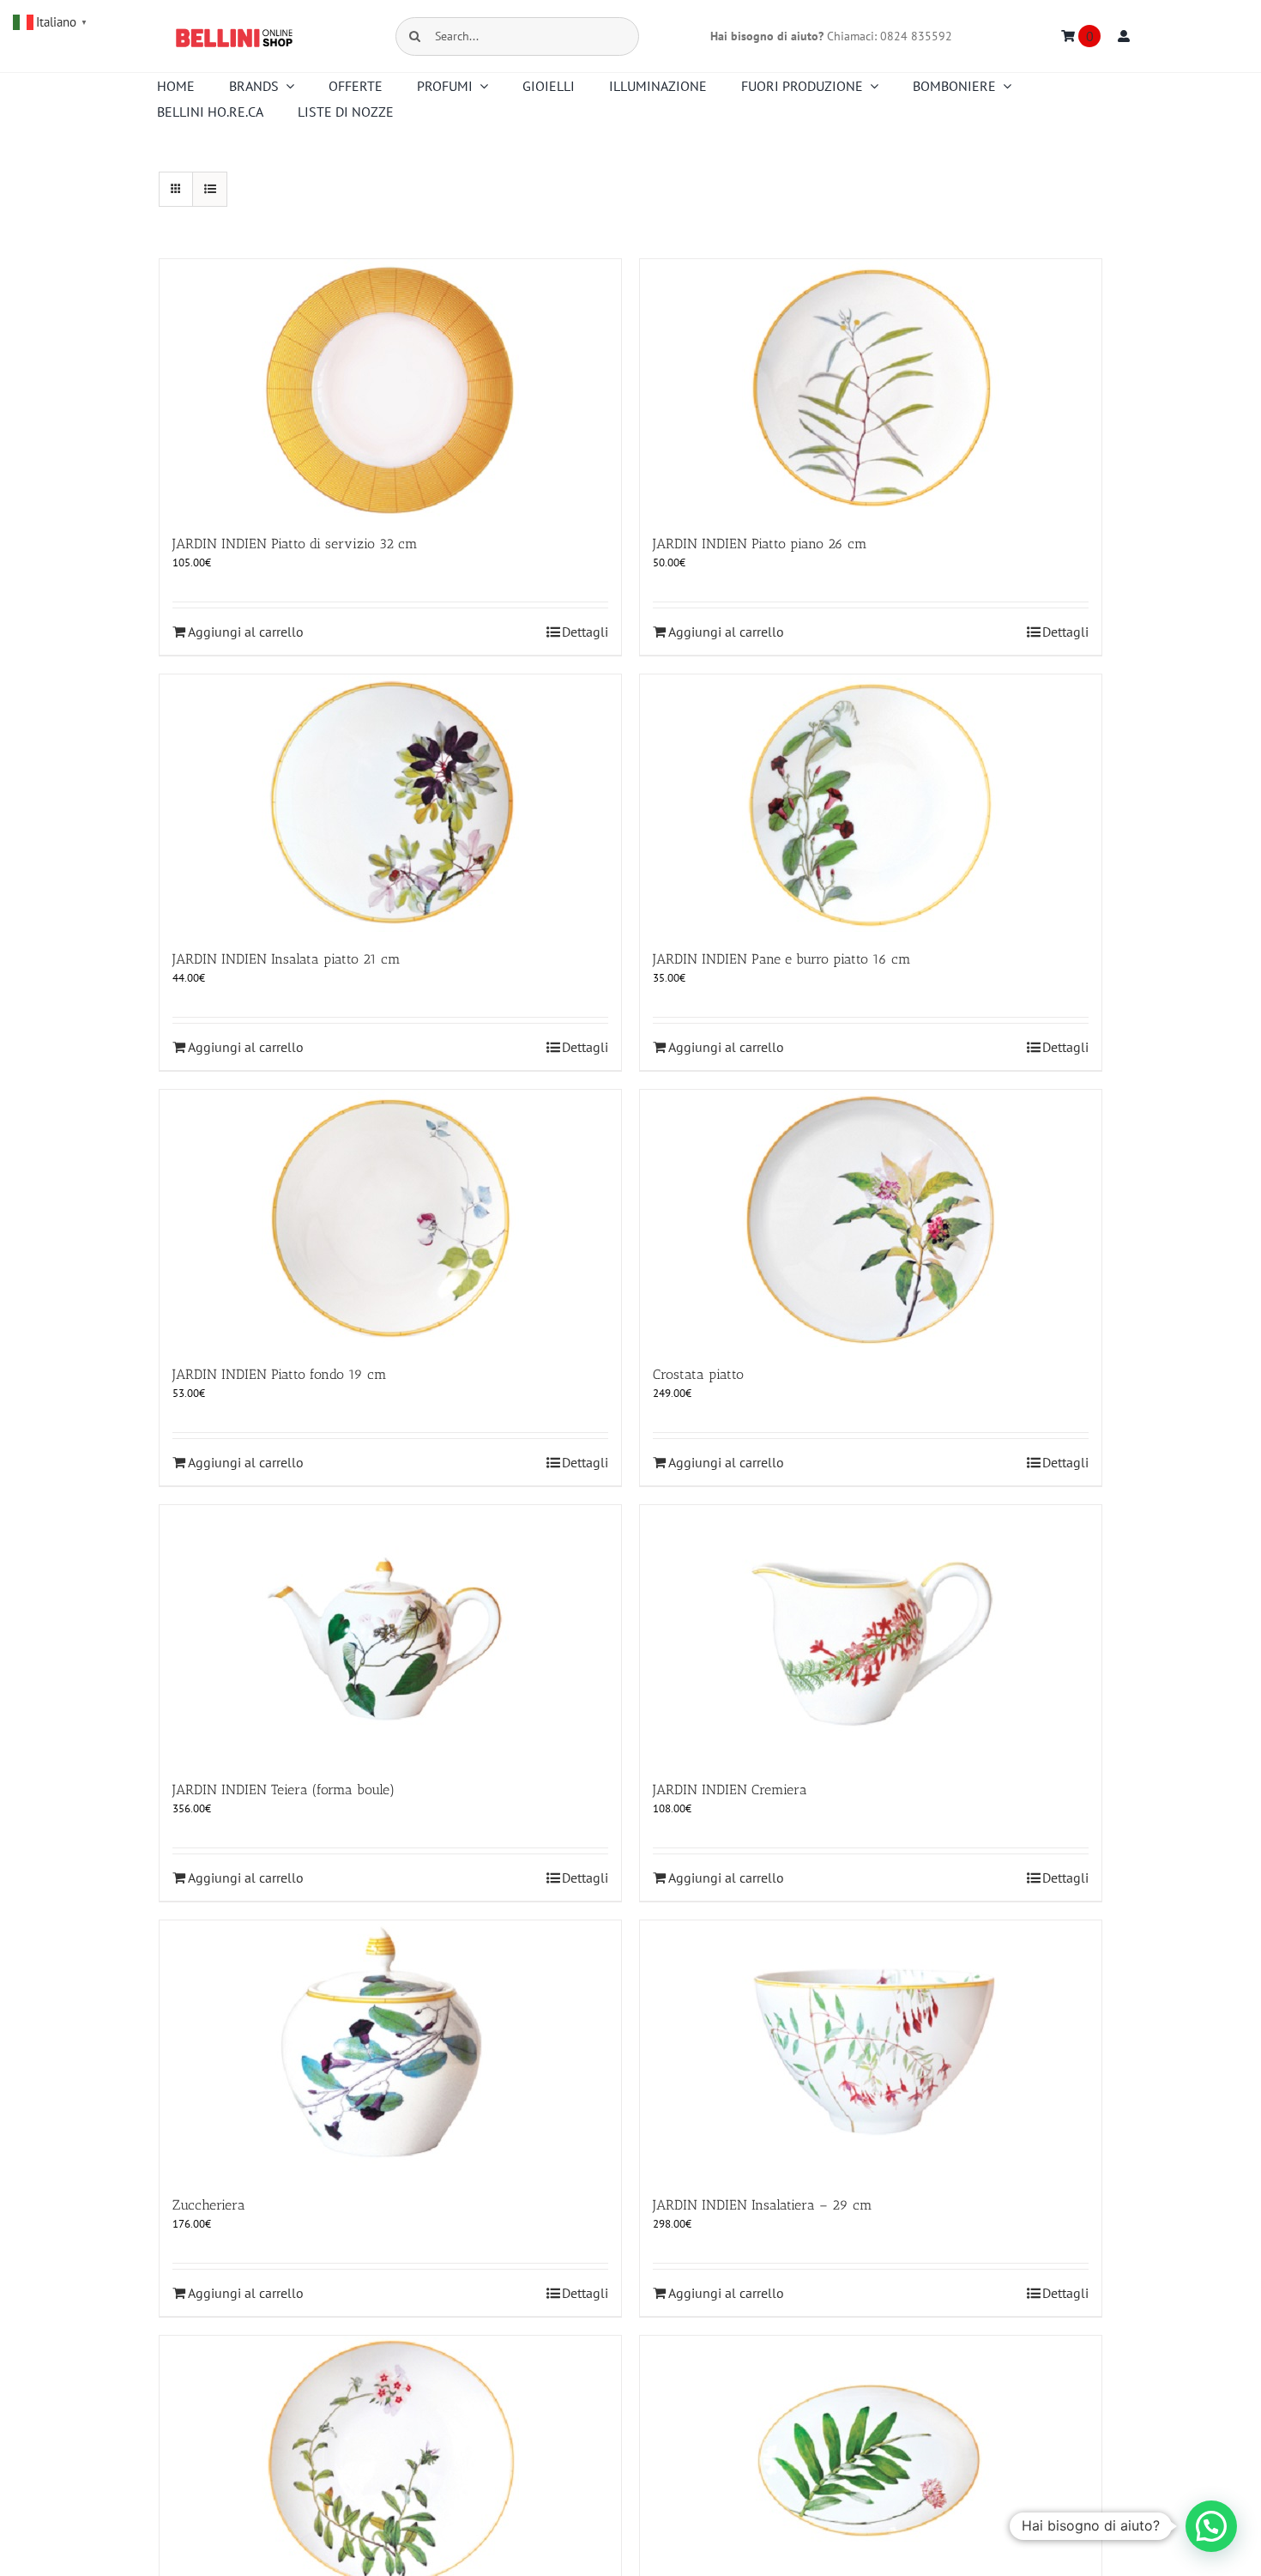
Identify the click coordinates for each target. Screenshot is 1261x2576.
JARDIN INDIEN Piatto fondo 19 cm (280, 1374)
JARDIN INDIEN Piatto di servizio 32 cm (295, 544)
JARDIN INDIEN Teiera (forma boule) (284, 1790)
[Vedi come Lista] (210, 189)
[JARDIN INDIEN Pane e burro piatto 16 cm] (871, 803)
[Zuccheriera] (390, 2049)
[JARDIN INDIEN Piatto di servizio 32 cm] (390, 388)
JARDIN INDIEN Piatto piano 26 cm (760, 544)
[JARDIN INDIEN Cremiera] (871, 1634)
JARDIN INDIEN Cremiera (730, 1790)
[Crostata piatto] (871, 1218)
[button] (1211, 2526)
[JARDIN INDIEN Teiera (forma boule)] (390, 1634)
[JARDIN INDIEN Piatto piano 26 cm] (871, 388)
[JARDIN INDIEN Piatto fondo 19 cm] (390, 1218)
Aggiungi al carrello (246, 632)
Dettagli (585, 632)
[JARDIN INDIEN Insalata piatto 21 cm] (390, 803)
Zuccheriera (209, 2205)
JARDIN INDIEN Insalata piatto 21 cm (287, 959)
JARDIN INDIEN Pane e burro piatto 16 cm (782, 959)
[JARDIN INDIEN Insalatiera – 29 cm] (871, 2049)
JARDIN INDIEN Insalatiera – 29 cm (763, 2205)
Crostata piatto (698, 1374)
